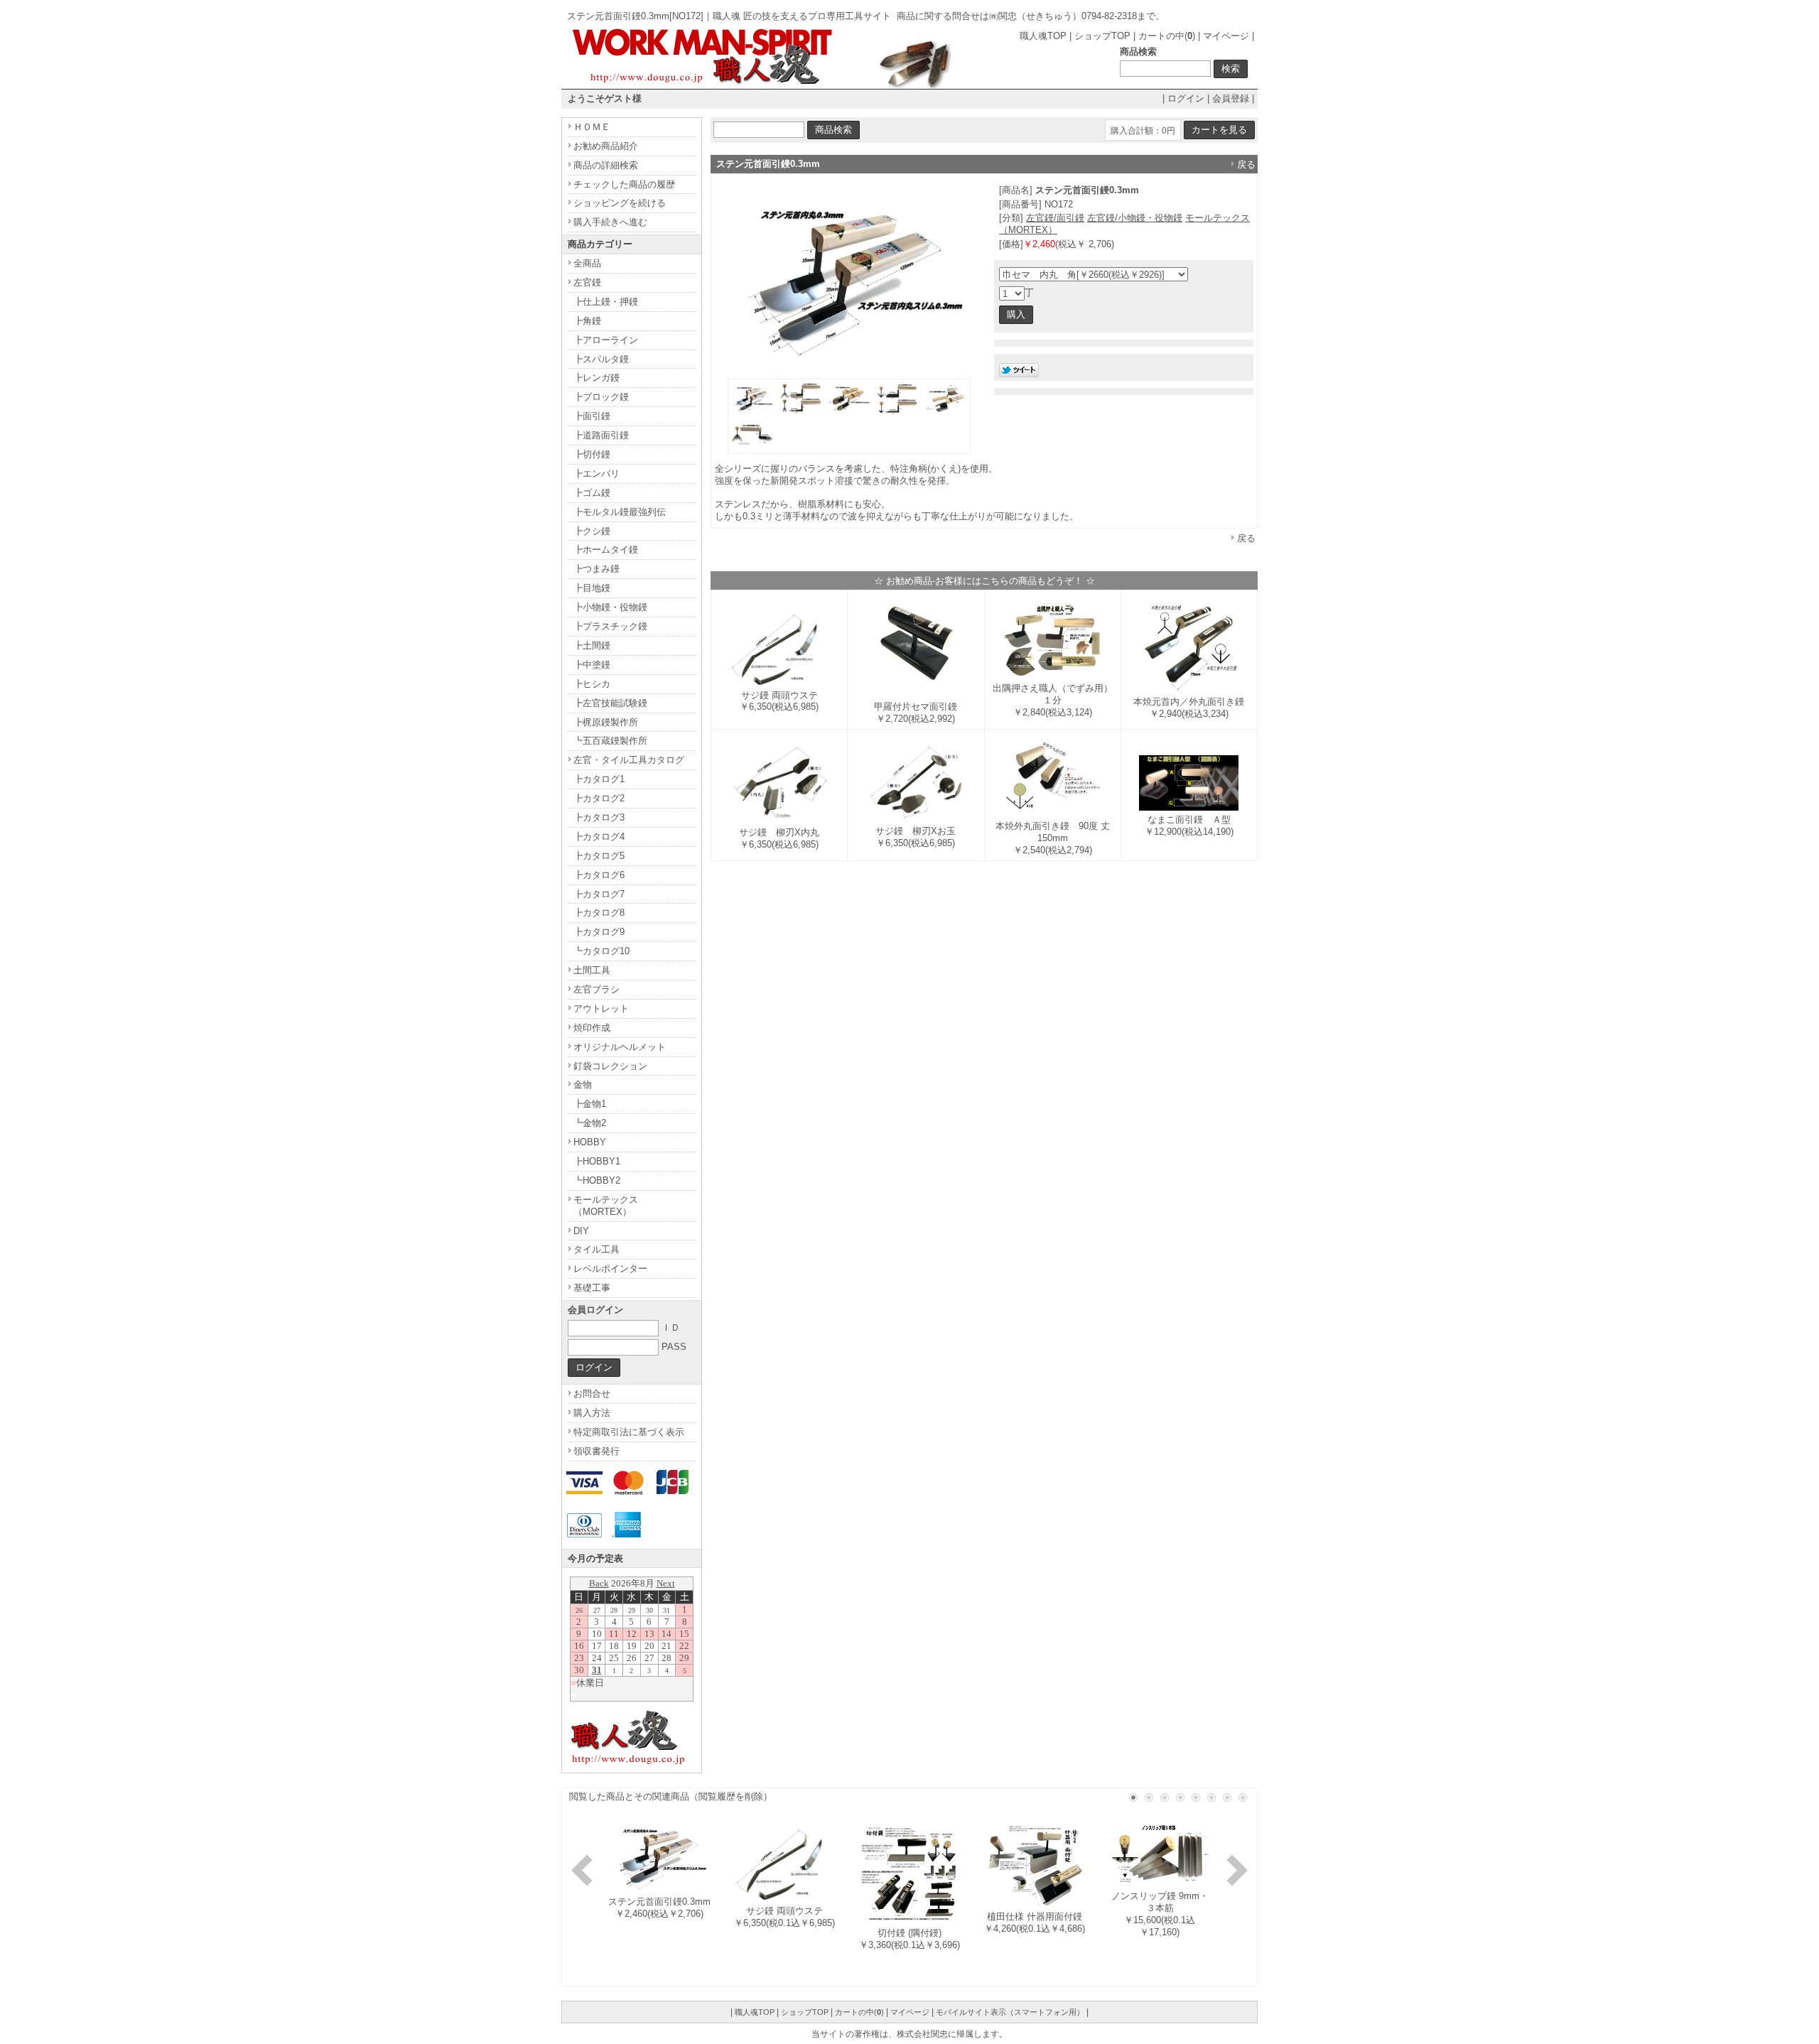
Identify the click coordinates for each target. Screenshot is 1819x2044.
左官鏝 (587, 282)
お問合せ (592, 1394)
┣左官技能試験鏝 (610, 703)
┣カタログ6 (599, 875)
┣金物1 (590, 1104)
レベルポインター (610, 1269)
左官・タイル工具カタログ (629, 760)
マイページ (1226, 36)
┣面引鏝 (592, 416)
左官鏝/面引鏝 (1055, 218)
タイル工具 (597, 1249)
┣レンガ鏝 (597, 378)
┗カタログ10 (601, 951)
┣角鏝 (587, 321)
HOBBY (590, 1142)
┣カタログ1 (599, 779)
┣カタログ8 (599, 913)
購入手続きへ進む (610, 222)
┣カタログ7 (599, 894)
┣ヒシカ (592, 684)
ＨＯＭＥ (592, 127)
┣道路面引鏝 (601, 435)
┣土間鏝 (592, 645)
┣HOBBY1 (597, 1161)
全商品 (587, 263)
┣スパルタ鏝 (601, 359)
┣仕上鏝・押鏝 (606, 302)
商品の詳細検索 (606, 165)
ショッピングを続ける (620, 203)
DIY (581, 1231)
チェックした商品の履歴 (624, 184)
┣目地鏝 (592, 588)
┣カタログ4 (599, 837)
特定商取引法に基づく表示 (629, 1432)
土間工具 (592, 970)
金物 (583, 1085)
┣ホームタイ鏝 (606, 550)
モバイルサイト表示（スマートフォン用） (1010, 2012)
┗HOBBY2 (597, 1180)
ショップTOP (1102, 36)
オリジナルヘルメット (620, 1047)
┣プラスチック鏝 (610, 626)
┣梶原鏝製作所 (606, 722)
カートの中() (1167, 36)
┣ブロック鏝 (601, 397)
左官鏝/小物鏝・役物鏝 (1135, 218)
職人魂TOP (1043, 36)
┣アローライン (606, 340)
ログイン (1186, 98)
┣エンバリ (597, 474)
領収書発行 (597, 1451)
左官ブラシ (597, 989)
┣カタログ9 (599, 932)
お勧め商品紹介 (606, 146)
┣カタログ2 (599, 798)
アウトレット (601, 1009)
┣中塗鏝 (592, 665)
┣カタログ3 (599, 817)
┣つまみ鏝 (597, 569)
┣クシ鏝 (592, 531)
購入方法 (592, 1413)
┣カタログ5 (599, 856)
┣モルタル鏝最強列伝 (620, 512)
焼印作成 (592, 1028)
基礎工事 (592, 1288)
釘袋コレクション (610, 1066)
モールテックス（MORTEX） (606, 1206)
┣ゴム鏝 (592, 493)
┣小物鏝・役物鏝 (610, 607)
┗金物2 (590, 1123)
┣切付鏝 (592, 454)
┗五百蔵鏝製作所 (610, 741)
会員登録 (1231, 98)
